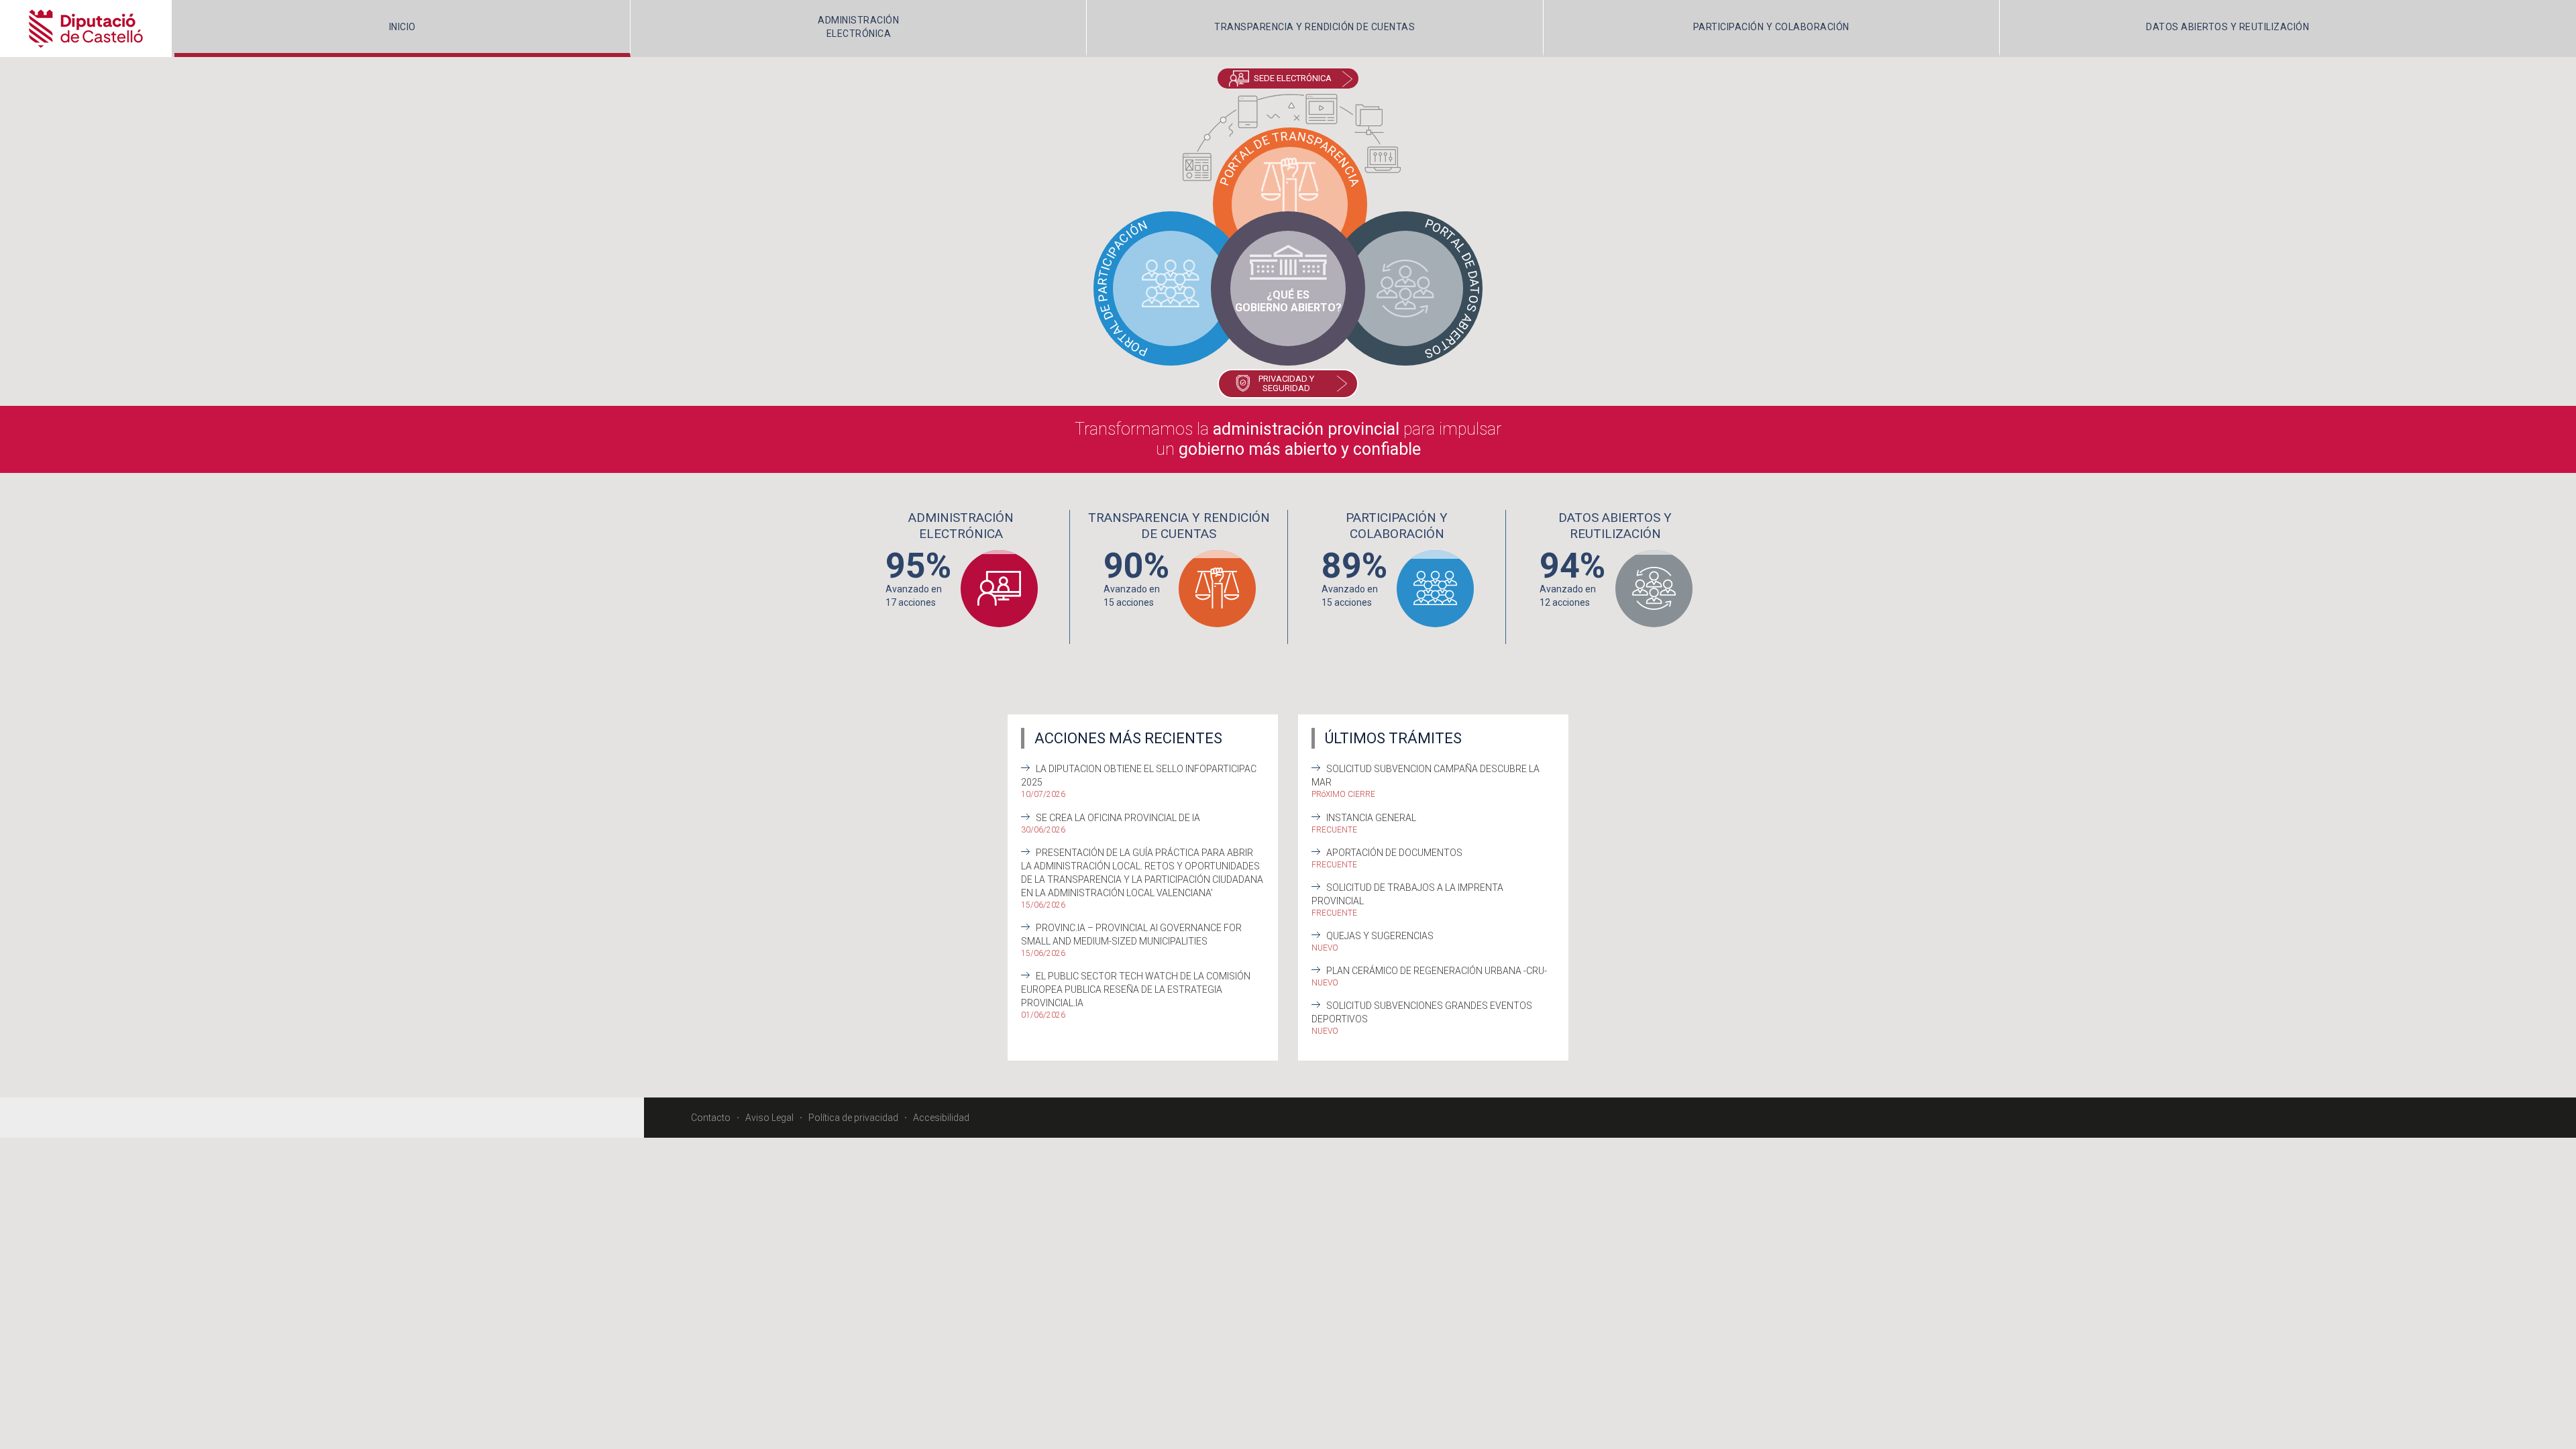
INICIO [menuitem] (402, 27)
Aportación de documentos (1394, 853)
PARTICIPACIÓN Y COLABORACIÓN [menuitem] (1771, 27)
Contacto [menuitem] (711, 1118)
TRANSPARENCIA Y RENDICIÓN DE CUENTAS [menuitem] (1314, 27)
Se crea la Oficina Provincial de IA (1118, 818)
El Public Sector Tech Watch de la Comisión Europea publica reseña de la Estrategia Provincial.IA (1136, 989)
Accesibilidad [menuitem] (941, 1118)
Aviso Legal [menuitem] (769, 1118)
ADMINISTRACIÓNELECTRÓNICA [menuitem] (858, 27)
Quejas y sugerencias (1380, 936)
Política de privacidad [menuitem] (853, 1118)
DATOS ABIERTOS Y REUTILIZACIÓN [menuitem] (2228, 27)
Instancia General (1371, 818)
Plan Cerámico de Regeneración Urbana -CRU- (1437, 971)
